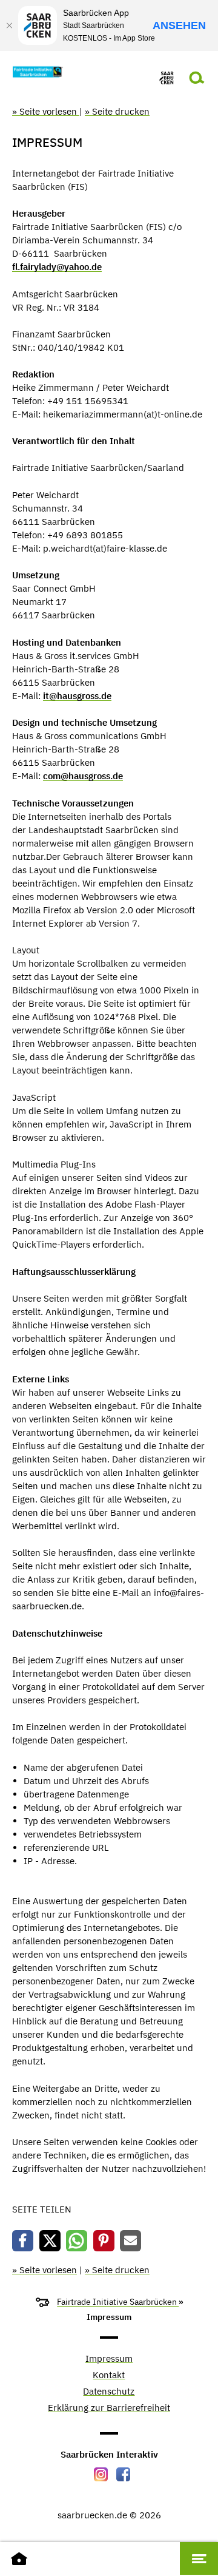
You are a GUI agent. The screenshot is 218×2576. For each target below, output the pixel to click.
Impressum (109, 2359)
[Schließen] (9, 25)
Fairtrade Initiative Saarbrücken (118, 2302)
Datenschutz (109, 2392)
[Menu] (199, 2558)
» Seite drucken (117, 111)
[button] (23, 2241)
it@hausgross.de (77, 696)
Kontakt (109, 2375)
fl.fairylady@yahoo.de (57, 267)
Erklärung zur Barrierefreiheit (109, 2408)
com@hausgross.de (83, 776)
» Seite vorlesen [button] (46, 111)
